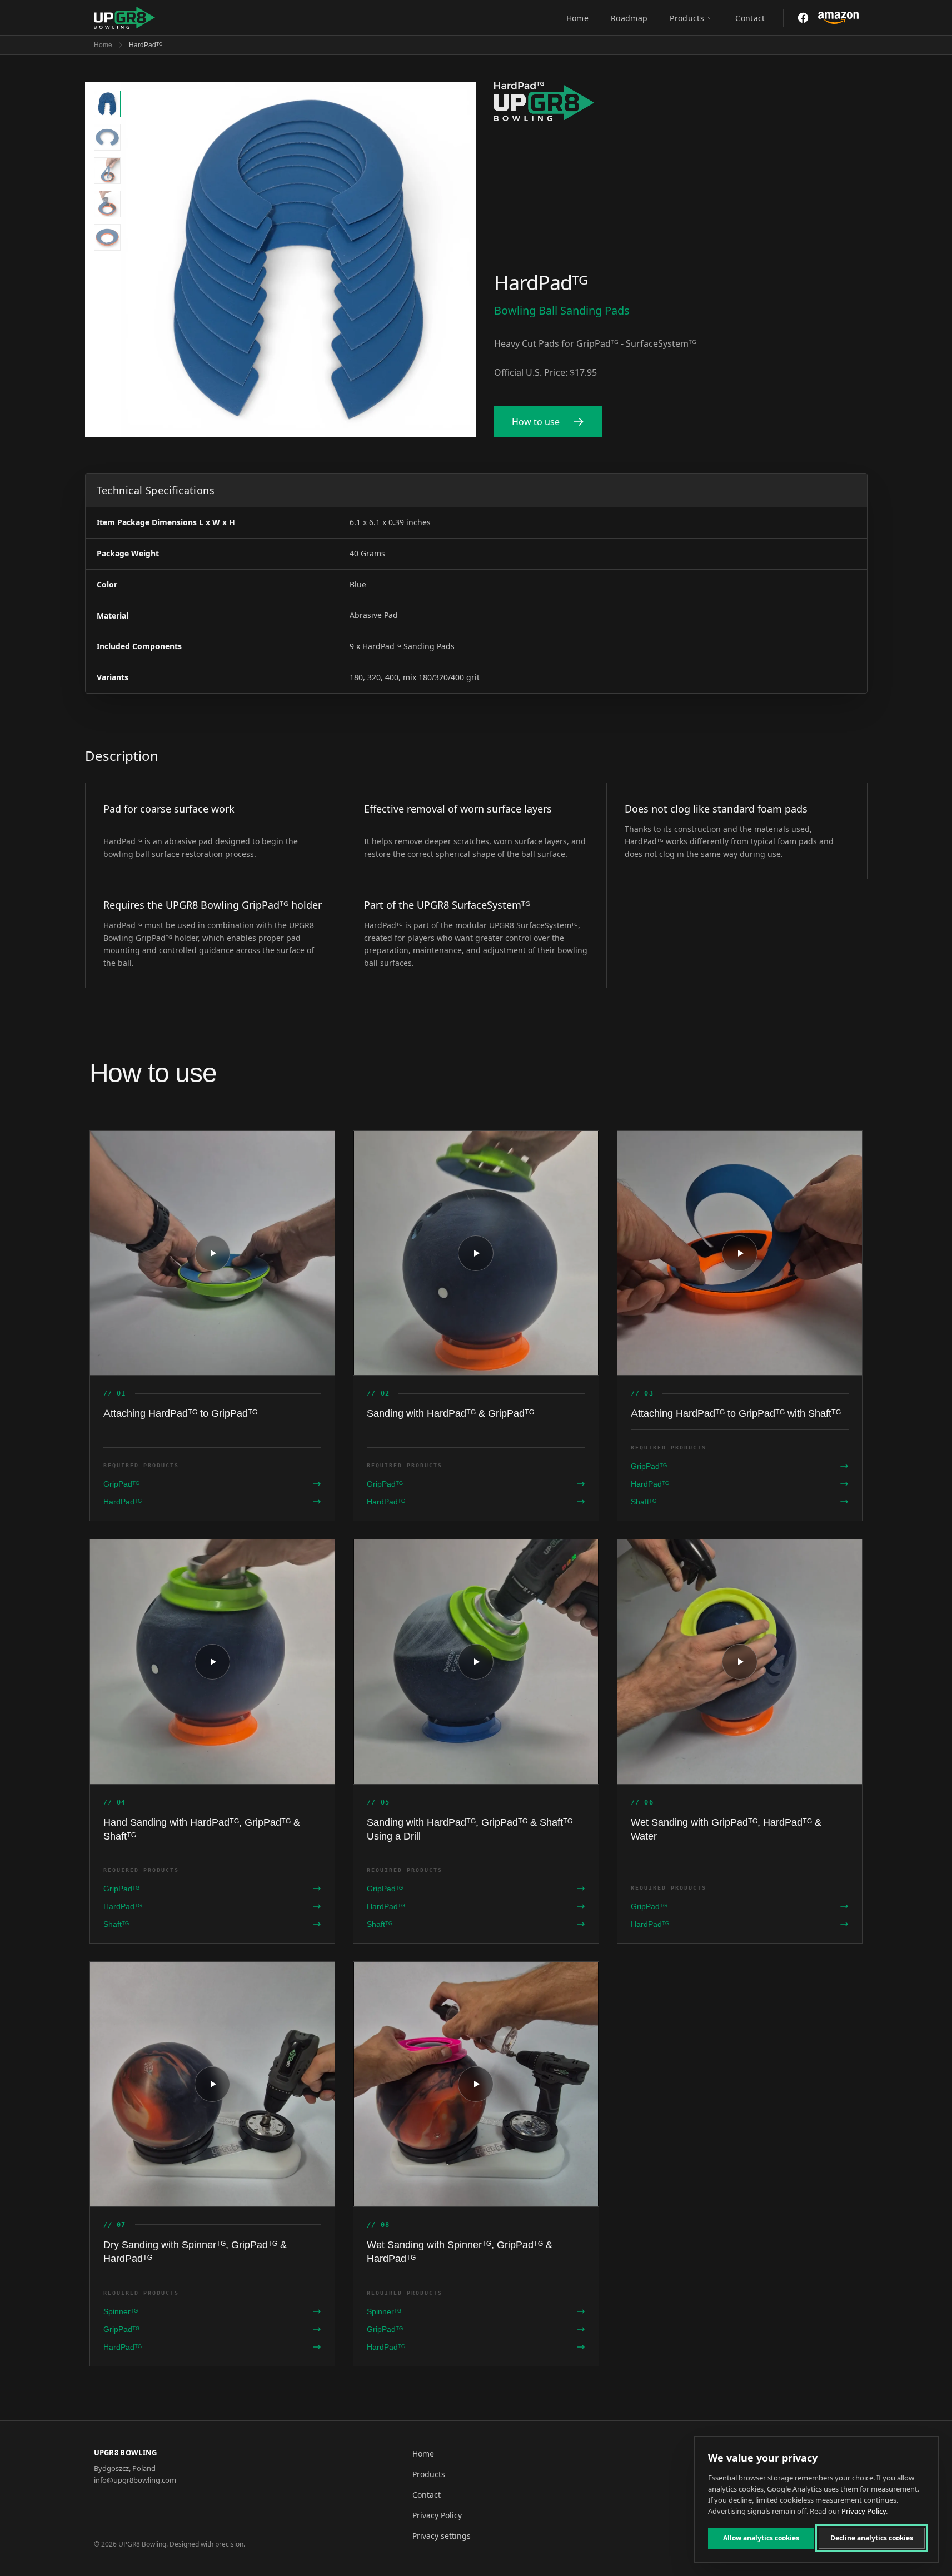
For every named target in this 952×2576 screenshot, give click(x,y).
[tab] (107, 104)
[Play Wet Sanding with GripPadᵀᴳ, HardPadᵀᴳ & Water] (740, 1662)
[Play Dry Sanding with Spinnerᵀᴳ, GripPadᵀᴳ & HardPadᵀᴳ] (213, 2084)
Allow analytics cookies (761, 2538)
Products (687, 18)
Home (577, 18)
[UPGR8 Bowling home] (125, 18)
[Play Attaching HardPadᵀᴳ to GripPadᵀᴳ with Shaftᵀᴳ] (740, 1253)
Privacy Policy (437, 2515)
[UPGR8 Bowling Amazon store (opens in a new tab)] (838, 18)
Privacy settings (442, 2536)
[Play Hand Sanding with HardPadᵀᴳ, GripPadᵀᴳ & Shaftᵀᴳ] (213, 1662)
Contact (750, 18)
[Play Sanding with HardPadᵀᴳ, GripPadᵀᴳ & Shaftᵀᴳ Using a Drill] (476, 1662)
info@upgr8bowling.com (135, 2480)
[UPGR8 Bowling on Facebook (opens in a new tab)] (803, 18)
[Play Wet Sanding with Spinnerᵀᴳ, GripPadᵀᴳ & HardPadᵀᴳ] (476, 2084)
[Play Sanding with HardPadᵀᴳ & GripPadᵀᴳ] (476, 1253)
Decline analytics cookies (872, 2538)
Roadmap (629, 18)
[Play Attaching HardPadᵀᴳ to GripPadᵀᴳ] (213, 1253)
